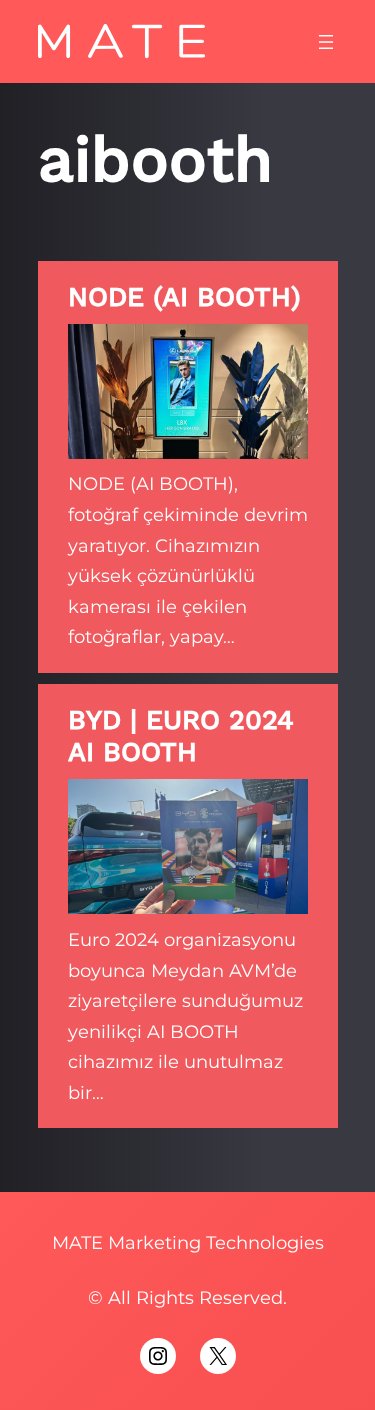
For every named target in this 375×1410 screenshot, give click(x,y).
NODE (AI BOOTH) (184, 297)
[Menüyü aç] (326, 42)
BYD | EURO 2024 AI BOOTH (181, 736)
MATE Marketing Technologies (188, 1243)
